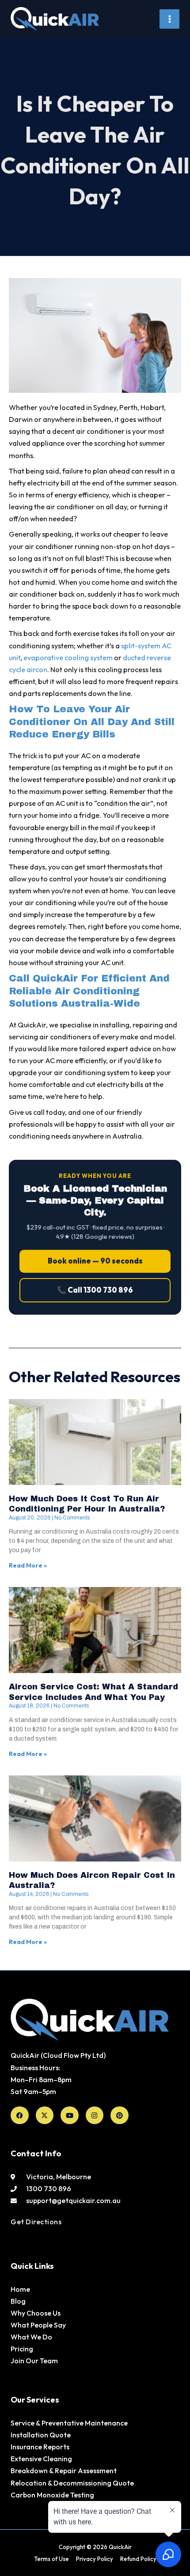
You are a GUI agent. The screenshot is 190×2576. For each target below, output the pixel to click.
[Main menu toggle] (169, 19)
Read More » (28, 1565)
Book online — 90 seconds (95, 1261)
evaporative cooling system (68, 658)
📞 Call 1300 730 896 (95, 1290)
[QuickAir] (55, 19)
